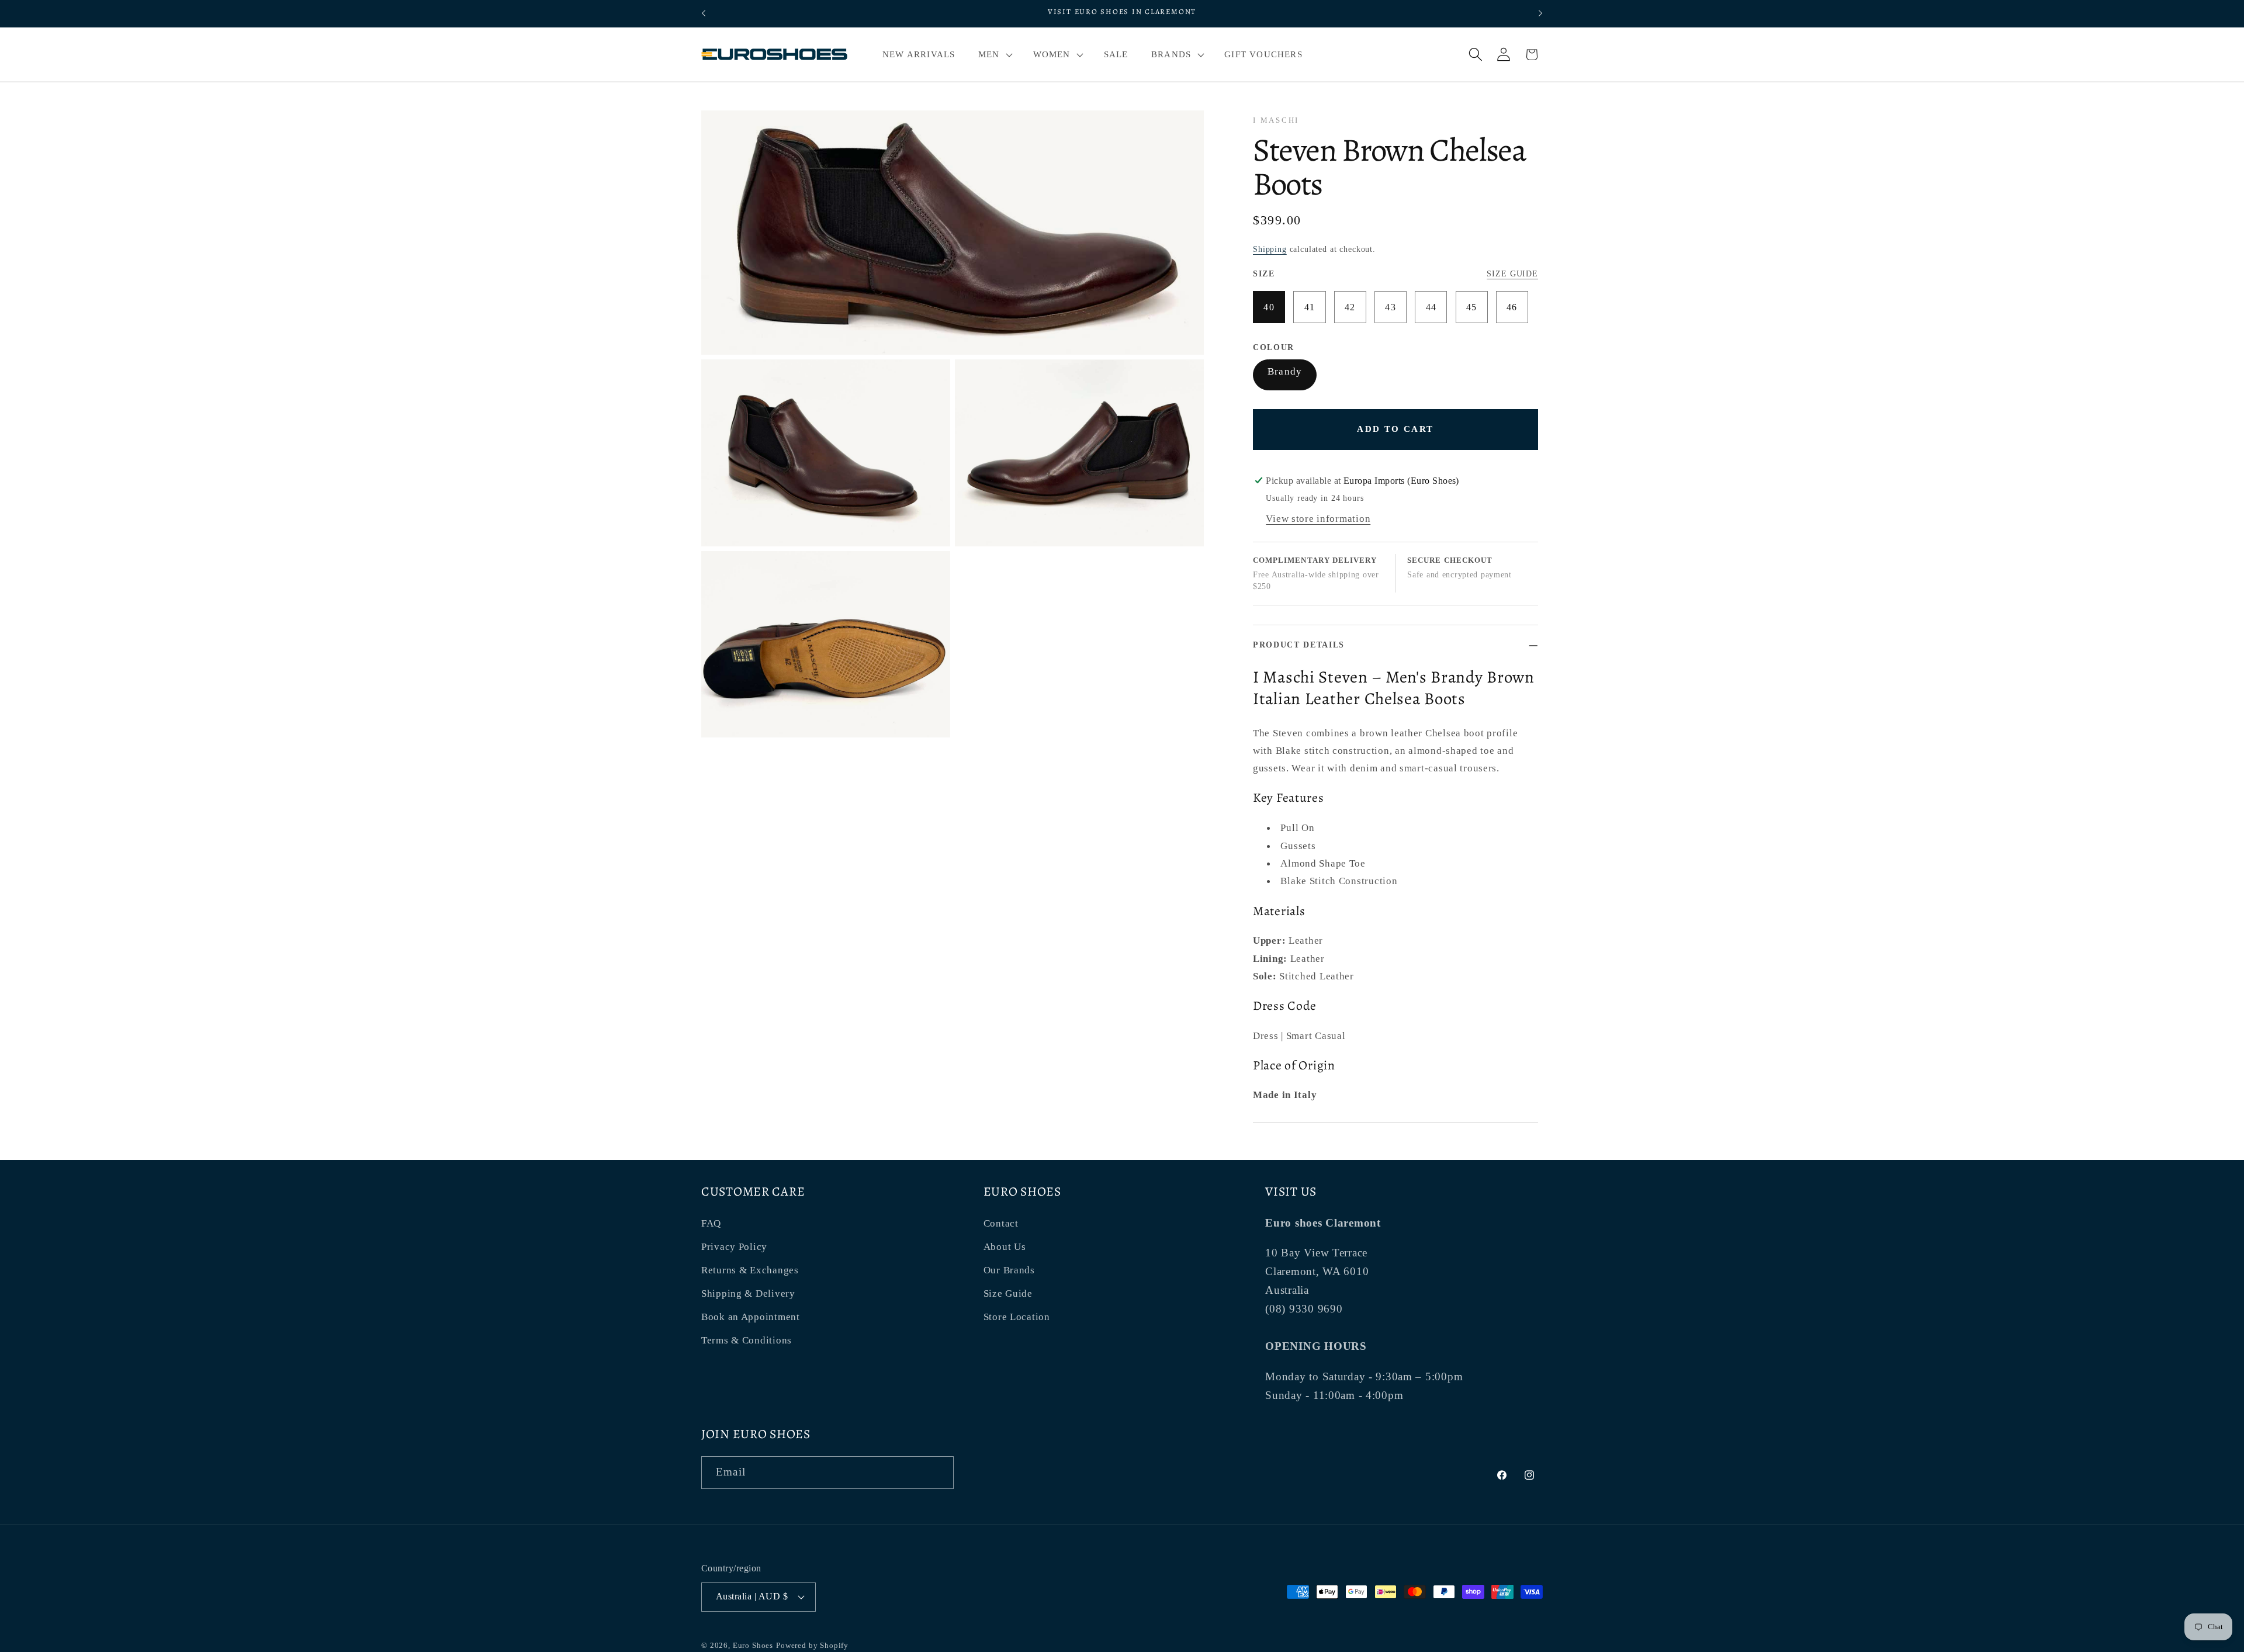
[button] (994, 54)
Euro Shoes (753, 1645)
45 (1472, 307)
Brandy (1285, 371)
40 (1269, 307)
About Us (1005, 1247)
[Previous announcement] (704, 13)
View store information (1318, 519)
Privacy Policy (734, 1247)
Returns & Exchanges (750, 1270)
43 (1391, 307)
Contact (1001, 1223)
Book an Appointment (751, 1317)
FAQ (711, 1223)
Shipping (1270, 249)
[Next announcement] (1540, 13)
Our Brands (1009, 1270)
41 (1310, 307)
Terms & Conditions (747, 1340)
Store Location (1017, 1317)
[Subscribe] (938, 1473)
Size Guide (1512, 273)
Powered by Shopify (812, 1645)
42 (1350, 307)
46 (1512, 307)
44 (1431, 307)
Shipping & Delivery (748, 1293)
